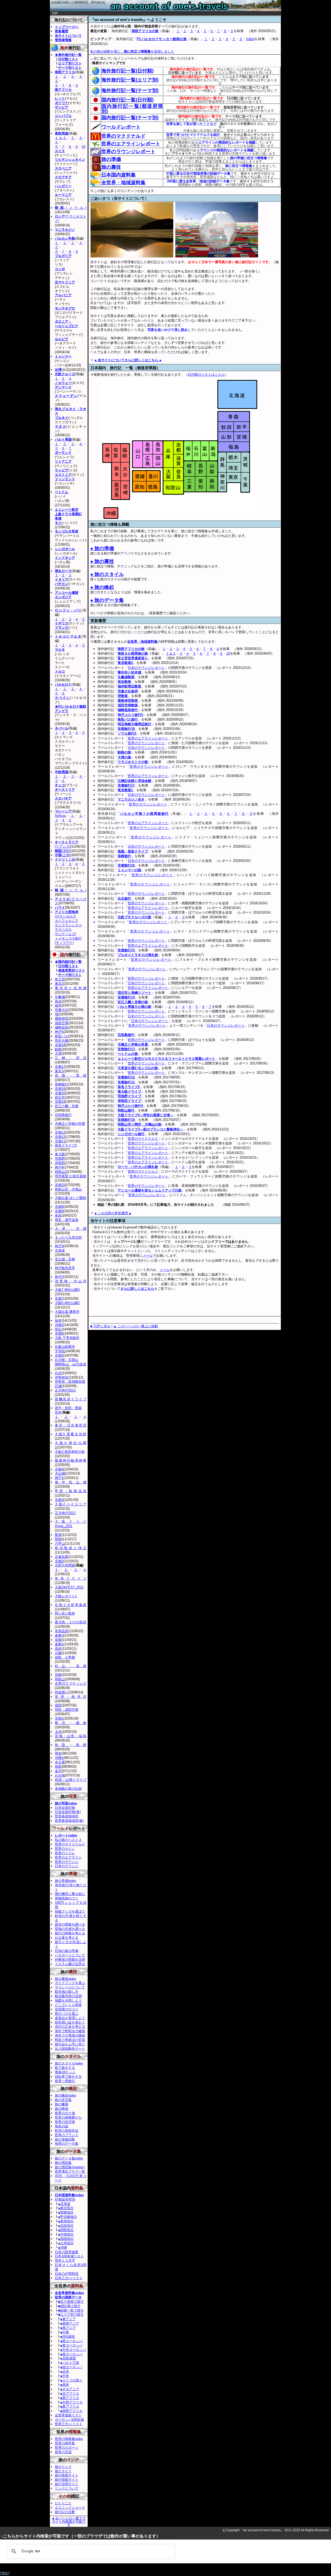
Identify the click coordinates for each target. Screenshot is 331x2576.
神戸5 (59, 1032)
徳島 (58, 1767)
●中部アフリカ (71, 2402)
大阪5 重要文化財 (71, 1434)
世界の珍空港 (65, 2122)
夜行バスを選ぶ (67, 2014)
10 (228, 653)
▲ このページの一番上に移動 (136, 1326)
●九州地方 (66, 2243)
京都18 (60, 1045)
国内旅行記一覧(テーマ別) (130, 118)
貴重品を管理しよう (70, 2018)
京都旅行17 (126, 785)
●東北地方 (66, 2208)
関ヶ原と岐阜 (65, 1613)
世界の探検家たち (68, 2117)
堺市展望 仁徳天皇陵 (70, 1176)
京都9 (59, 1207)
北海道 (60, 1250)
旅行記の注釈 (65, 2512)
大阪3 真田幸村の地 (70, 1452)
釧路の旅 (124, 752)
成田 (58, 1705)
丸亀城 (60, 997)
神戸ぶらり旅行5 (130, 715)
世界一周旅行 (65, 2081)
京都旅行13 (126, 1049)
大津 (58, 1053)
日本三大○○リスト (69, 2278)
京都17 (60, 1067)
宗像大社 (62, 1010)
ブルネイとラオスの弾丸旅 (138, 955)
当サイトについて (68, 36)
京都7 (59, 1298)
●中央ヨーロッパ (73, 2350)
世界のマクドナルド (123, 136)
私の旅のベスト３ (68, 1840)
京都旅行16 (126, 865)
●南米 (65, 2385)
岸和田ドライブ (129, 1101)
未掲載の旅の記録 (68, 1789)
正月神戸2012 (65, 1513)
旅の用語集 (63, 2163)
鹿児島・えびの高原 (71, 1622)
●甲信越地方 (68, 2217)
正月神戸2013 (65, 1390)
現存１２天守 (65, 2260)
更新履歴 (62, 31)
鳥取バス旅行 (128, 719)
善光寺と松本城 (129, 672)
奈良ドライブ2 (129, 1087)
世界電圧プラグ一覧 (70, 2171)
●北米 (65, 2371)
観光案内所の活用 (68, 1996)
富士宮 (60, 979)
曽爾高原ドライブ (71, 1399)
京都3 (59, 1500)
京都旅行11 (126, 1082)
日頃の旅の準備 (67, 1951)
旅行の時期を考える (70, 1933)
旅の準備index (66, 1881)
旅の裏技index (66, 1979)
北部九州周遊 (65, 1565)
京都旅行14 (126, 997)
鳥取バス (62, 1036)
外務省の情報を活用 (70, 1960)
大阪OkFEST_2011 (69, 1587)
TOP (55, 13)
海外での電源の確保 (70, 2035)
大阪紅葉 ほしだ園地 (70, 1198)
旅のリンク (63, 2467)
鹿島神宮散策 (128, 701)
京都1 (59, 1718)
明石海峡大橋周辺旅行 (134, 724)
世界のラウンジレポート (128, 151)
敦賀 (58, 1535)
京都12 (60, 1137)
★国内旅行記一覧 (68, 962)
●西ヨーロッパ (71, 2341)
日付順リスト (68, 59)
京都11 (60, 1141)
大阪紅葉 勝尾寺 (67, 1312)
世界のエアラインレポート (131, 144)
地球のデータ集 (67, 2144)
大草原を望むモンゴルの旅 (138, 1068)
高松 (58, 1649)
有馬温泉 (62, 1631)
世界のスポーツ (67, 2448)
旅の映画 (62, 2109)
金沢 (58, 1771)
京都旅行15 (126, 950)
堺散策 (123, 696)
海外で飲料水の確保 (70, 2031)
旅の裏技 (111, 167)
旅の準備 (111, 159)
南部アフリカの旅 (145, 31)
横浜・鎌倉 (71, 1723)
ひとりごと (63, 2503)
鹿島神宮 (62, 1019)
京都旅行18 (126, 729)
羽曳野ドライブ (129, 1096)
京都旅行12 (126, 1077)
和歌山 (60, 1679)
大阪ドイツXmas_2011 (71, 1524)
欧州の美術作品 (67, 2131)
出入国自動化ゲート (70, 2049)
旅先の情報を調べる (70, 1924)
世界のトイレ (65, 1853)
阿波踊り (62, 1692)
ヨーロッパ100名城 (69, 2420)
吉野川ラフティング (71, 1683)
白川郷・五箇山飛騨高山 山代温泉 (71, 1362)
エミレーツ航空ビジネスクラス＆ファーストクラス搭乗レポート (166, 1059)
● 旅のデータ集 (107, 600)
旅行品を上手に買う (70, 2044)
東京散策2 (125, 663)
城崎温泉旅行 (128, 710)
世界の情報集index (69, 2439)
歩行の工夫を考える (70, 2027)
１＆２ (171, 653)
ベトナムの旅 (128, 1054)
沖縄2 (59, 1325)
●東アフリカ (70, 2406)
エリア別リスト (70, 63)
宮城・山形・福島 (71, 1736)
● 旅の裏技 (102, 561)
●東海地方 (66, 2221)
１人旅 (65, 859)
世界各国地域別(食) (69, 1821)
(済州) (63, 851)
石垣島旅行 (126, 1035)
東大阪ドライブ (129, 1091)
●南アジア (68, 2328)
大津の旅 (124, 757)
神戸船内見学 (65, 1268)
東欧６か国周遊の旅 (133, 653)
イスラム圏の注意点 (70, 1964)
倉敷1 (59, 1644)
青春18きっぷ (65, 2072)
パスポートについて (70, 1955)
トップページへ (67, 27)
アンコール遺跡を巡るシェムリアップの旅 (150, 1190)
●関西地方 (66, 2230)
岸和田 (60, 1163)
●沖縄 (63, 2248)
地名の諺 (62, 2126)
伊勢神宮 (62, 1377)
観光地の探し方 (67, 1992)
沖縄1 (59, 1758)
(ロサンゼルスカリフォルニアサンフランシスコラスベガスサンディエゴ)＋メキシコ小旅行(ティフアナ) (68, 927)
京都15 (60, 1093)
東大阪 (60, 1154)
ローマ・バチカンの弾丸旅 (138, 1167)
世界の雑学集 (65, 2443)
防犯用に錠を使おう (70, 2022)
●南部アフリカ (71, 2411)
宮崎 (58, 1675)
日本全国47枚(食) (68, 1812)
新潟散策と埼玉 (71, 1548)
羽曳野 (60, 1159)
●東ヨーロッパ (71, 2345)
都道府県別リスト (72, 970)
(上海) (63, 855)
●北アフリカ (70, 2393)
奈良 (58, 1215)
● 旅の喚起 (102, 587)
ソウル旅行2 (127, 733)
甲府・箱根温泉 (71, 1491)
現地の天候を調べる (70, 1929)
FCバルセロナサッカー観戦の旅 (162, 39)
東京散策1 (125, 790)
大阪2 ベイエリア (71, 1504)
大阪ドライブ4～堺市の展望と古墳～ (145, 1115)
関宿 (58, 1539)
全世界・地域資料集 (123, 183)
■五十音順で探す (71, 2302)
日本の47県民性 (67, 2274)
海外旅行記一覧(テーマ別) (130, 90)
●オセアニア (70, 2389)
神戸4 (59, 1167)
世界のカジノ (65, 1849)
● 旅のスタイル (107, 574)
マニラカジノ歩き (131, 799)
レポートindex (66, 1835)
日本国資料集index (69, 2195)
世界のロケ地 (65, 2113)
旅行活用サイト (67, 2484)
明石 (58, 1329)
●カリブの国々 (71, 2380)
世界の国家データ (68, 2297)
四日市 (60, 1097)
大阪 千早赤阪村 (67, 1338)
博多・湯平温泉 (67, 1220)
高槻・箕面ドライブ (133, 851)
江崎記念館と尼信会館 (134, 781)
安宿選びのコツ (67, 2009)
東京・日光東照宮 (71, 1425)
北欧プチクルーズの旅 (134, 917)
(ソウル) (71, 208)
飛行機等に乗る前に (70, 1894)
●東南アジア (70, 2323)
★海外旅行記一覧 (68, 55)
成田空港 (62, 1023)
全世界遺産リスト (68, 2415)
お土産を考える (67, 1938)
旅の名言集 (63, 2100)
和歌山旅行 (126, 1110)
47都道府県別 (65, 2199)
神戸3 (59, 1246)
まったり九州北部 (68, 1237)
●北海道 (64, 2204)
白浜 (58, 1373)
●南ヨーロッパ (71, 2354)
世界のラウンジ (67, 1862)
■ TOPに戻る (100, 1326)
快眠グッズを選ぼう (70, 1911)
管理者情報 (63, 40)
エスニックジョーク (70, 2508)
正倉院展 (62, 1557)
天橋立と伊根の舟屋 (133, 1044)
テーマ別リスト (70, 68)
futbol (250, 39)
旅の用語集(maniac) (70, 2167)
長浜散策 (124, 682)
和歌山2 (61, 1172)
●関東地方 (66, 2212)
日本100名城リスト (69, 2256)
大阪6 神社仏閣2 (67, 1303)
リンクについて (67, 2488)
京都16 (60, 1089)
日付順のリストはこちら (206, 375)
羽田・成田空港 (67, 1710)
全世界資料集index (69, 2293)
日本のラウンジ (67, 1866)
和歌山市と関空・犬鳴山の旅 (140, 1124)
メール (148, 1256)
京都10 (60, 1185)
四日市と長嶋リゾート (134, 993)
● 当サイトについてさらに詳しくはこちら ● (128, 360)
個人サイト (63, 2471)
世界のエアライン (68, 1857)
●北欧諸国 (68, 2358)
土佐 (58, 1732)
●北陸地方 (66, 2226)
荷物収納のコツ (67, 1898)
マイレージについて (70, 1987)
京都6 (59, 1333)
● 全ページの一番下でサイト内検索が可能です (69, 2522)
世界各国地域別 (67, 1816)
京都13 (60, 1132)
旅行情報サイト (67, 2480)
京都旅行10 (126, 1120)
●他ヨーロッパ (71, 2367)
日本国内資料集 (119, 175)
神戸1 (59, 1478)
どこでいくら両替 (68, 2005)
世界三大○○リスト (69, 2424)
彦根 (58, 1640)
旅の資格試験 (65, 2139)
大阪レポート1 (66, 1596)
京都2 (59, 1561)
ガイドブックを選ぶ (70, 1983)
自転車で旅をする (68, 2077)
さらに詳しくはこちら (137, 1289)
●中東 (65, 2332)
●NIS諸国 (67, 2337)
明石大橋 (62, 1041)
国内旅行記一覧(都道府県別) (132, 109)
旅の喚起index (66, 2095)
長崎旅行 (124, 856)
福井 (58, 1005)
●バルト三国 (70, 2363)
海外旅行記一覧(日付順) (127, 71)
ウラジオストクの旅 (133, 762)
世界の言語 (63, 2452)
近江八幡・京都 (67, 1106)
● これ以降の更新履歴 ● (113, 1213)
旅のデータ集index (69, 2158)
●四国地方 (66, 2239)
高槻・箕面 (71, 1075)
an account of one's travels (165, 8)
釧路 (58, 1049)
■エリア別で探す (71, 2315)
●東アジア (68, 2319)
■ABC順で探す (69, 2306)
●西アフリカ (70, 2398)
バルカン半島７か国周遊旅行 (144, 814)
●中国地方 (66, 2234)
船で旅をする (65, 2068)
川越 (58, 1653)
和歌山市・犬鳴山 (68, 1189)
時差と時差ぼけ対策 (70, 2040)
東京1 (59, 1071)
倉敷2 (59, 1635)
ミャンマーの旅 (129, 870)
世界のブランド (67, 2135)
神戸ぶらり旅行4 (130, 1106)
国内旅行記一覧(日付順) (127, 100)
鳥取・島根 (71, 1745)
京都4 (59, 1469)
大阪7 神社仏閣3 (67, 1290)
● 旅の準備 (102, 548)
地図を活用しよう (68, 2000)
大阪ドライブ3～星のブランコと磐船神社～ (151, 1129)
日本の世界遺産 (67, 2252)
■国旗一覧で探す (71, 2310)
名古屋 (60, 1762)
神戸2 (59, 1277)
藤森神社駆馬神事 (71, 1460)
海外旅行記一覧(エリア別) (130, 80)
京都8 (59, 1211)
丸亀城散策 (126, 677)
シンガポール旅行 (131, 1134)
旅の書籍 (62, 2104)
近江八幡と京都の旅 (133, 1002)
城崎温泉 (62, 1027)
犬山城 (60, 1473)
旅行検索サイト (67, 2475)
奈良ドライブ (71, 1578)
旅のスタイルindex (69, 2063)
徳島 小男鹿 (65, 1657)
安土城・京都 (65, 1259)
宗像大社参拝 (128, 691)
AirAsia (60, 816)
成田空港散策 (128, 705)
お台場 (60, 1775)
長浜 (58, 1001)
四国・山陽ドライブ (71, 1780)
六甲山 (60, 1544)
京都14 (60, 1102)
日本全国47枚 (65, 1808)
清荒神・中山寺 (71, 1281)
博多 (58, 1753)
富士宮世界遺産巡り (133, 658)
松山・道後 (71, 1666)
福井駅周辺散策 (129, 686)
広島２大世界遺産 (71, 1605)
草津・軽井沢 (71, 1697)
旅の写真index (66, 1803)
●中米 (65, 2376)
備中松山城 (71, 1482)
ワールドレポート (121, 127)
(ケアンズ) (67, 844)
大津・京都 (71, 1229)
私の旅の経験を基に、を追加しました (132, 51)
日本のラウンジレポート (146, 668)
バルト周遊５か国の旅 (134, 1007)
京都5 (59, 1355)
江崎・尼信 (71, 1058)
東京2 (59, 984)
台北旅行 (124, 898)
